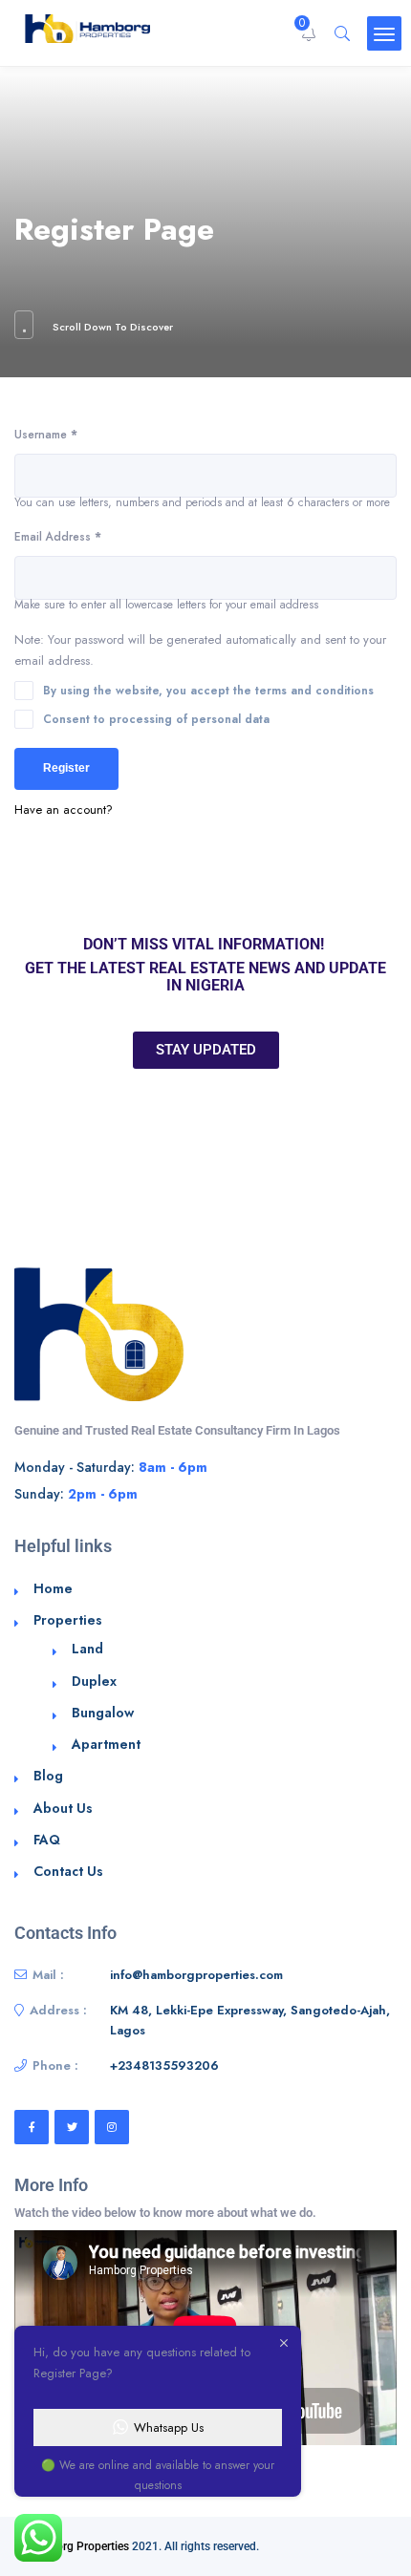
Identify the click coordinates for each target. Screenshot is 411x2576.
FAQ (47, 1840)
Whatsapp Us (169, 2427)
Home (53, 1588)
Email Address (58, 536)
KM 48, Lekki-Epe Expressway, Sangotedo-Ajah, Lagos (250, 2021)
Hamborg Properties (77, 2546)
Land (87, 1649)
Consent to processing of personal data (156, 719)
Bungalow (103, 1713)
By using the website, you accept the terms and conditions (208, 690)
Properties (68, 1620)
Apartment (106, 1744)
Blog (48, 1776)
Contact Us (68, 1871)
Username (46, 434)
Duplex (94, 1681)
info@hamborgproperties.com (196, 1975)
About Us (63, 1808)
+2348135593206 (164, 2065)
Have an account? (64, 809)
